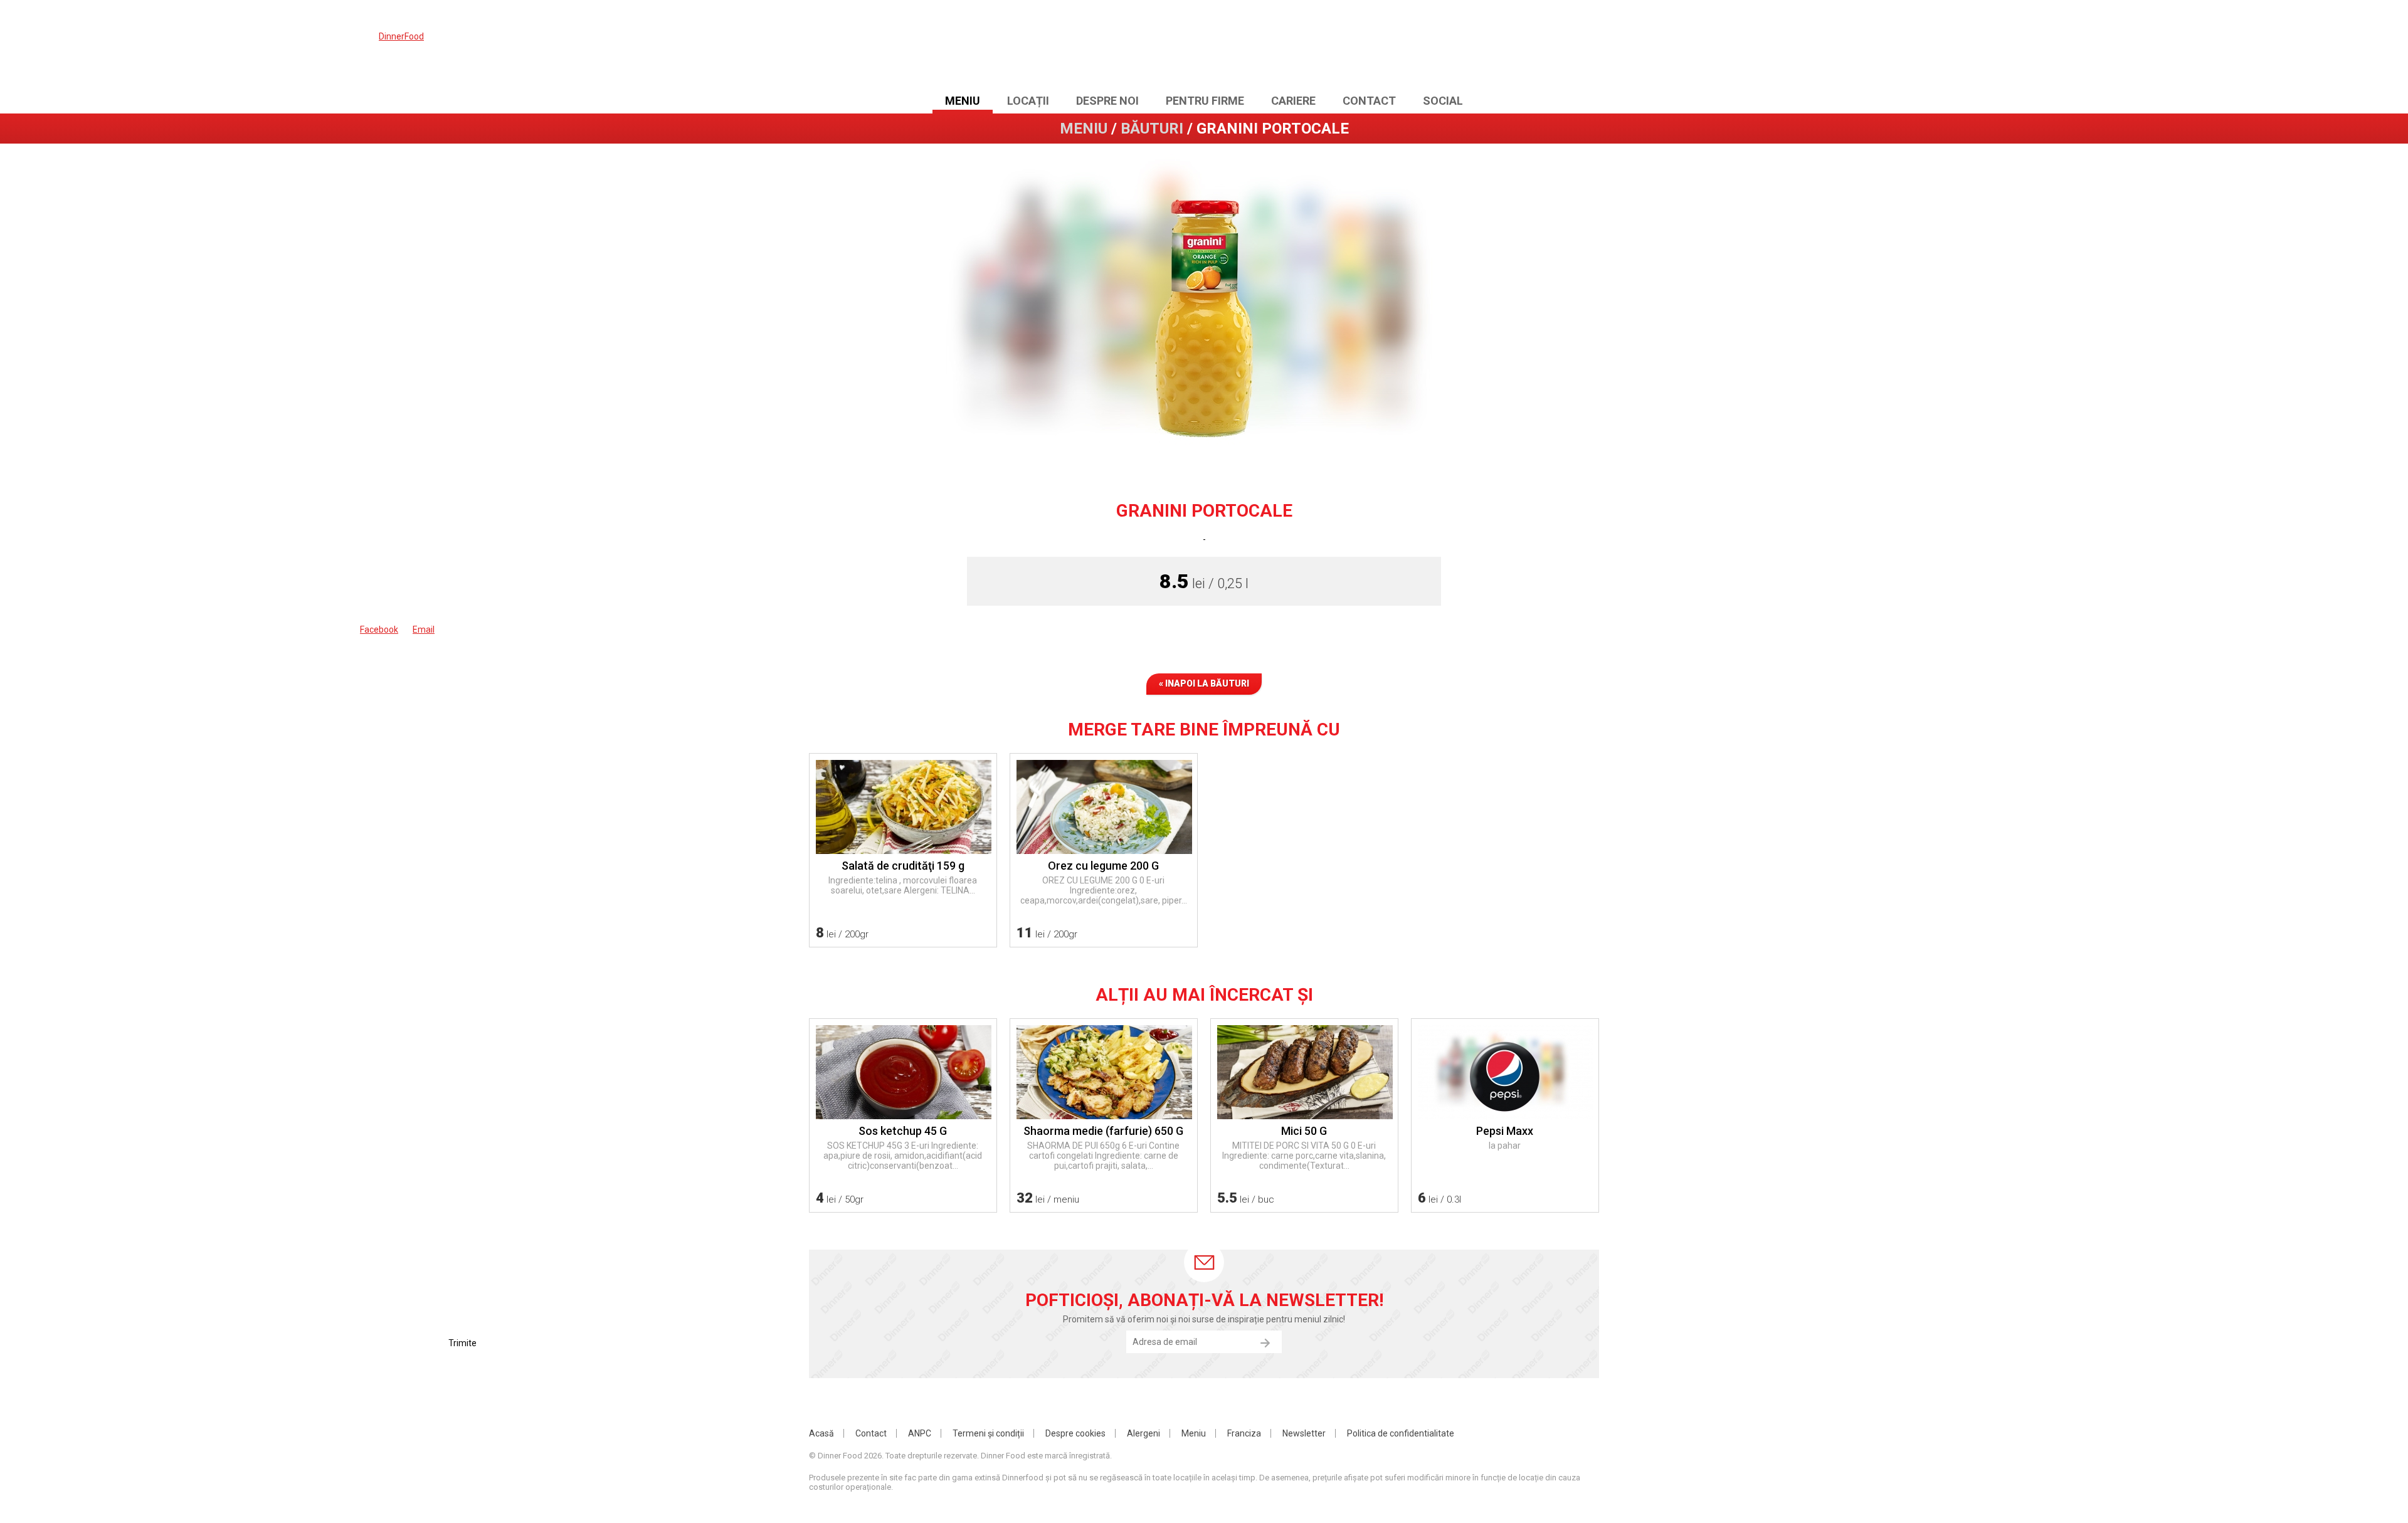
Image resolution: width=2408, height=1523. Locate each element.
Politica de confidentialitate (1401, 1433)
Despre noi (1107, 101)
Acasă (821, 1433)
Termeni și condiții (988, 1433)
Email (1589, 48)
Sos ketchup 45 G (903, 1131)
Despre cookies (1075, 1433)
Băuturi (1152, 129)
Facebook (1539, 48)
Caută (1514, 48)
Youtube (1564, 48)
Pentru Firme (1205, 101)
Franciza (1244, 1433)
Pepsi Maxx (1505, 1131)
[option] (1204, 310)
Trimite (1265, 1343)
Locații (1028, 101)
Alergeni (1143, 1433)
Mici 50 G (1304, 1131)
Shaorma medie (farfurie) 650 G (1103, 1131)
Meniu (963, 101)
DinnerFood (1204, 47)
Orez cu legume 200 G (1103, 866)
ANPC (920, 1433)
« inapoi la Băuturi (1204, 683)
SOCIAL (1443, 101)
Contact (1369, 101)
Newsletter (1304, 1433)
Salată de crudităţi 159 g (903, 866)
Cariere (1293, 101)
